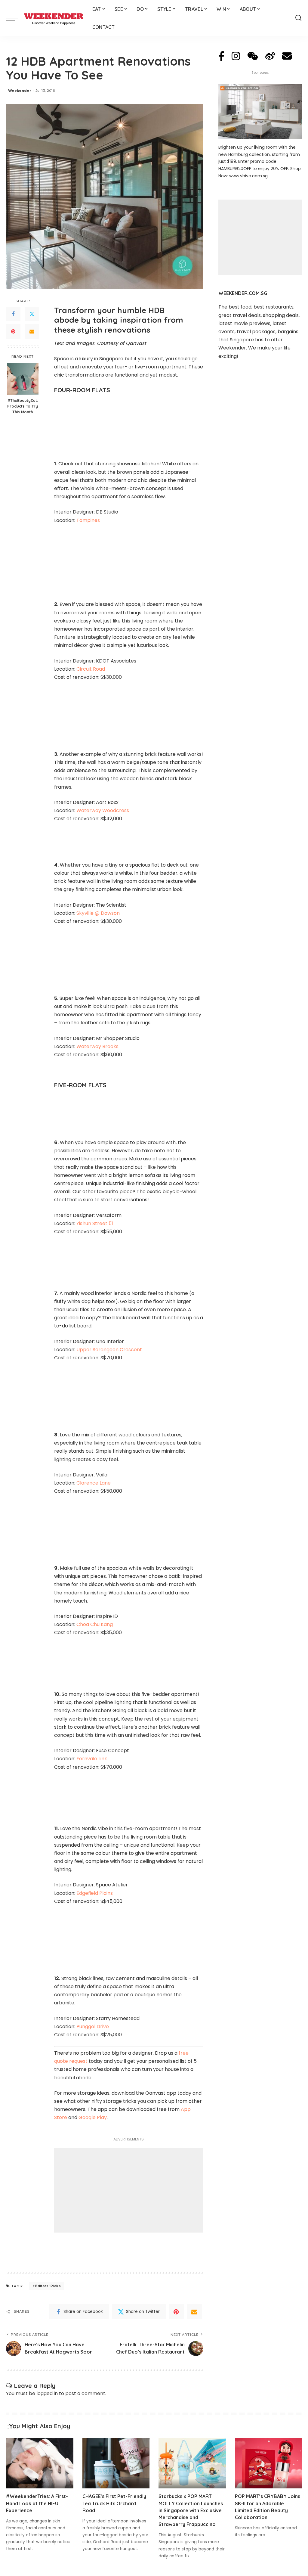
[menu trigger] (15, 18)
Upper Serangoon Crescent (109, 1350)
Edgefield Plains (95, 1893)
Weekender (20, 91)
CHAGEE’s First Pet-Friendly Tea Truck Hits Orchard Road (114, 2503)
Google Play (93, 2117)
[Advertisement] (129, 2190)
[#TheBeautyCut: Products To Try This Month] (23, 379)
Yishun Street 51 (95, 1223)
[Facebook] (13, 314)
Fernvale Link (92, 1759)
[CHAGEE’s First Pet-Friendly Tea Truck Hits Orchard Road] (116, 2463)
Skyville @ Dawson (98, 913)
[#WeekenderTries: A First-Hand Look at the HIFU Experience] (40, 2463)
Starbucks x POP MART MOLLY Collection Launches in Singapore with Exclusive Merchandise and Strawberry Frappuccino (191, 2510)
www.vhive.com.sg (248, 176)
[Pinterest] (13, 331)
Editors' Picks (48, 2286)
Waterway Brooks (97, 1046)
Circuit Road (91, 669)
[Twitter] (32, 314)
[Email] (32, 331)
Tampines (88, 520)
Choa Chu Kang (95, 1624)
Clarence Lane (94, 1483)
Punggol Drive (93, 2027)
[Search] (298, 18)
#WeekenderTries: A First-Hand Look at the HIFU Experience (37, 2503)
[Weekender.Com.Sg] (54, 18)
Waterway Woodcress (103, 810)
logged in (47, 2393)
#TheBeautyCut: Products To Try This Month (23, 406)
